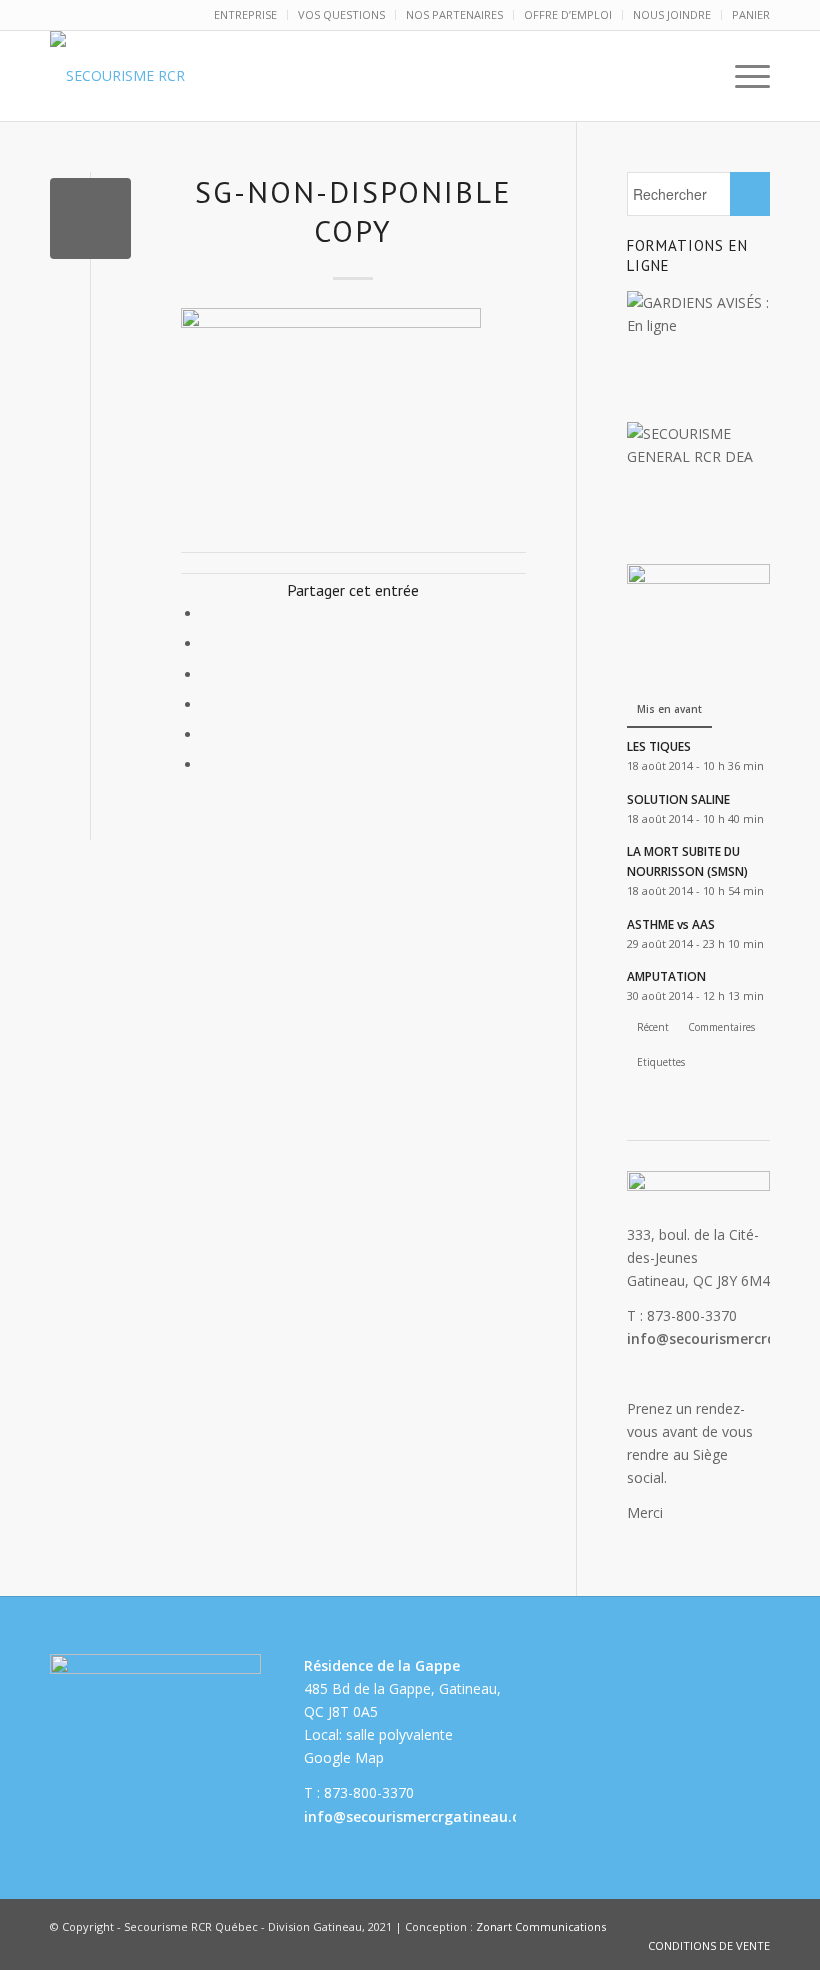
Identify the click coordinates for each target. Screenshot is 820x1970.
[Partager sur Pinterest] (207, 674)
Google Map (344, 1757)
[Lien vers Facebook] (725, 1925)
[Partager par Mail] (207, 764)
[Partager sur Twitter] (207, 643)
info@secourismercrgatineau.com (423, 1816)
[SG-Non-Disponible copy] (90, 218)
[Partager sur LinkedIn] (207, 704)
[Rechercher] (695, 76)
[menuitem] (246, 15)
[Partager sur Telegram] (207, 734)
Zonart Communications (541, 1926)
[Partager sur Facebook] (207, 613)
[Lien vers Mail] (755, 1925)
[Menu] (742, 76)
